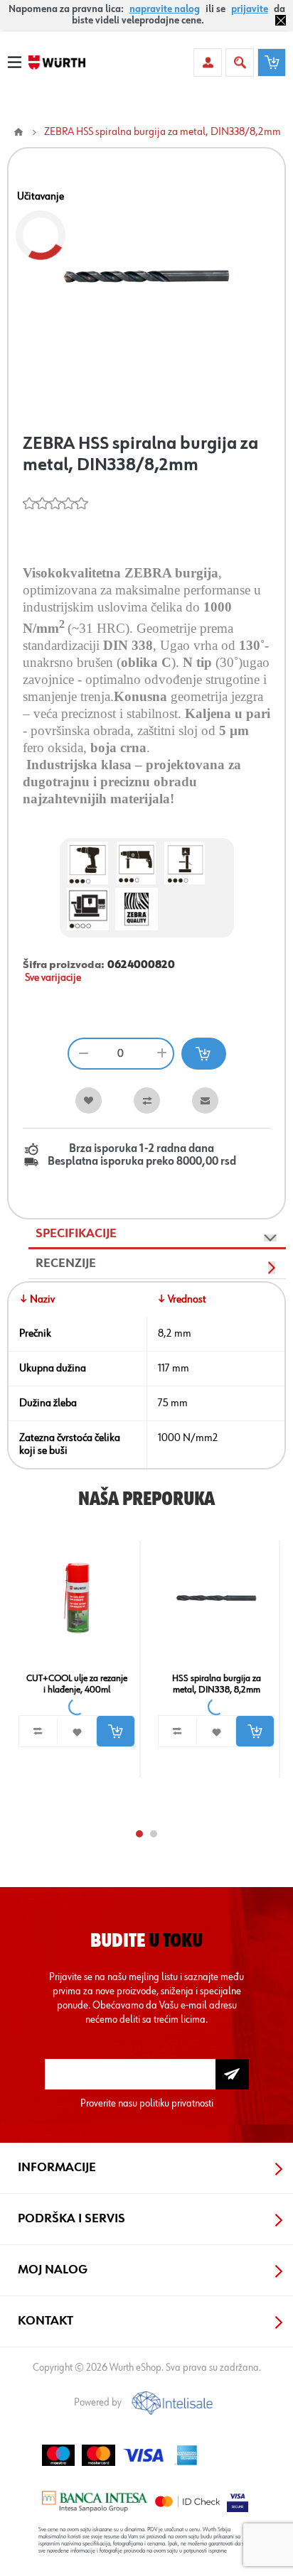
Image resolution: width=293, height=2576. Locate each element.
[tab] (157, 1234)
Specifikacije (76, 1234)
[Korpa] (272, 63)
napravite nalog (165, 9)
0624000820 (141, 965)
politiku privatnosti (176, 2103)
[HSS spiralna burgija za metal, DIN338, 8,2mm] (216, 1598)
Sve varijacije (53, 978)
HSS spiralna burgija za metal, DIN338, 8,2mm (217, 1684)
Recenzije (66, 1263)
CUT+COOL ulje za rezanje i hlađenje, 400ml (77, 1684)
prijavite (250, 9)
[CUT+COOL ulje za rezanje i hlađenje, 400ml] (77, 1598)
